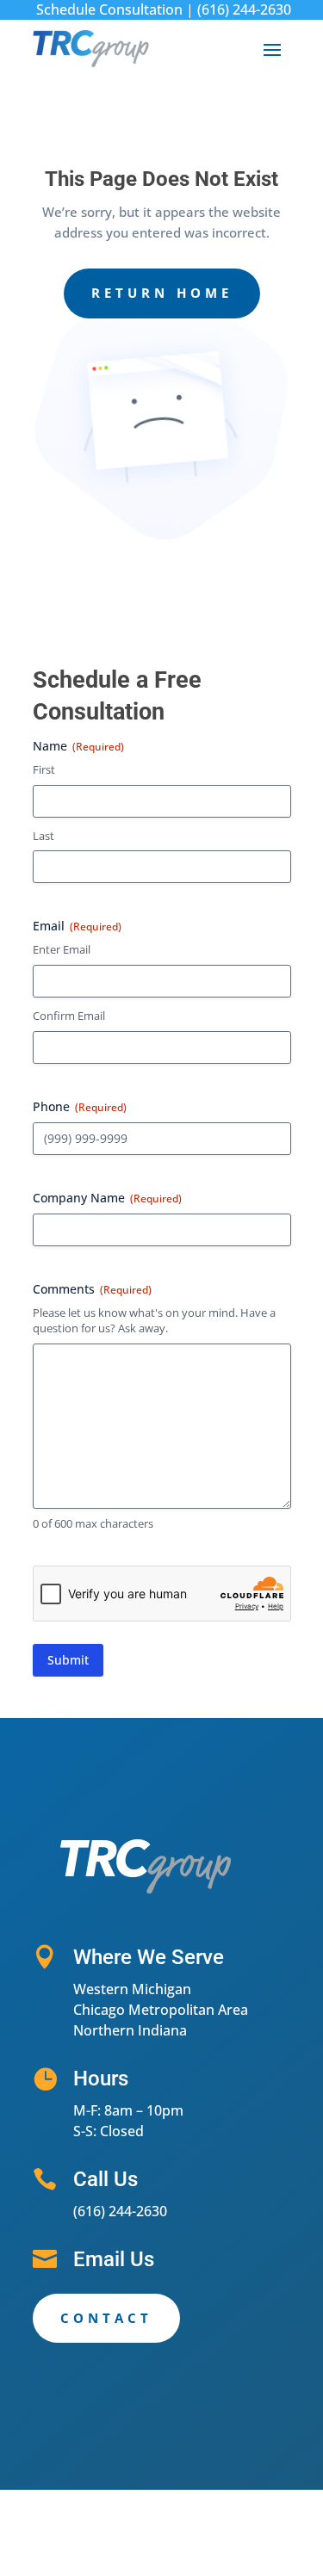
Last (43, 836)
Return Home (162, 293)
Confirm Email (69, 1016)
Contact (106, 2318)
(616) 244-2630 (244, 9)
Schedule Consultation (109, 9)
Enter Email (62, 949)
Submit (68, 1660)
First (44, 769)
